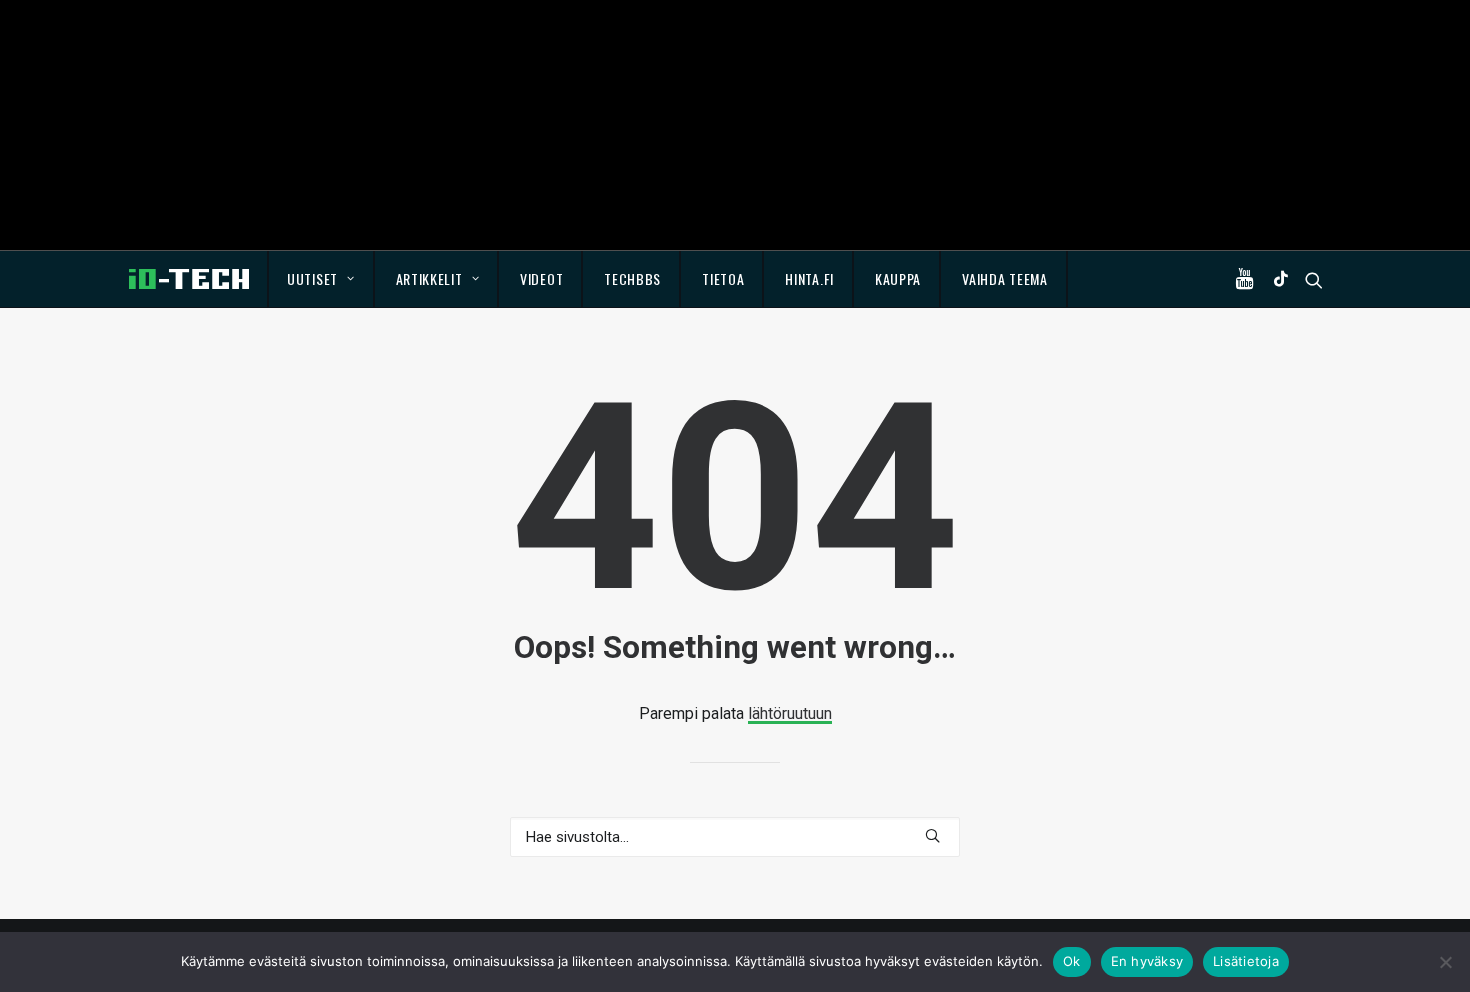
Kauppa (898, 278)
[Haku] (735, 837)
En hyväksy (1147, 961)
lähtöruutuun (790, 713)
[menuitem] (321, 279)
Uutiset (312, 278)
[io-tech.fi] (189, 279)
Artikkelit (429, 278)
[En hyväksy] (1445, 962)
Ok (1072, 961)
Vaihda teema (1004, 278)
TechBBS (632, 278)
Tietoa (723, 278)
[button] (1249, 279)
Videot (541, 278)
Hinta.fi (809, 278)
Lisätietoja (1246, 961)
